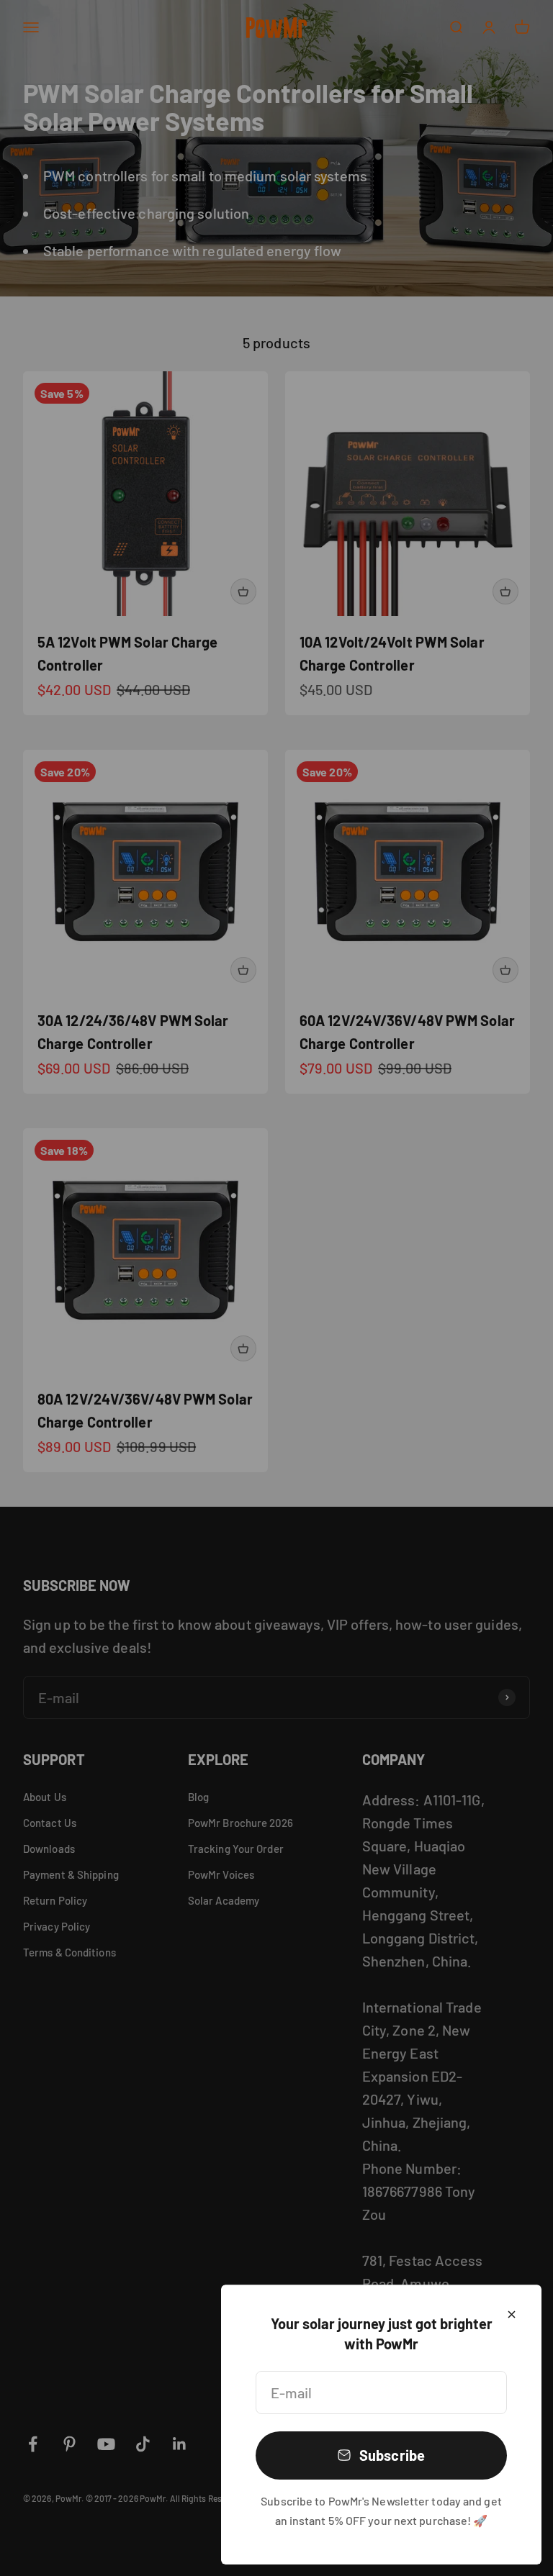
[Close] (512, 2314)
